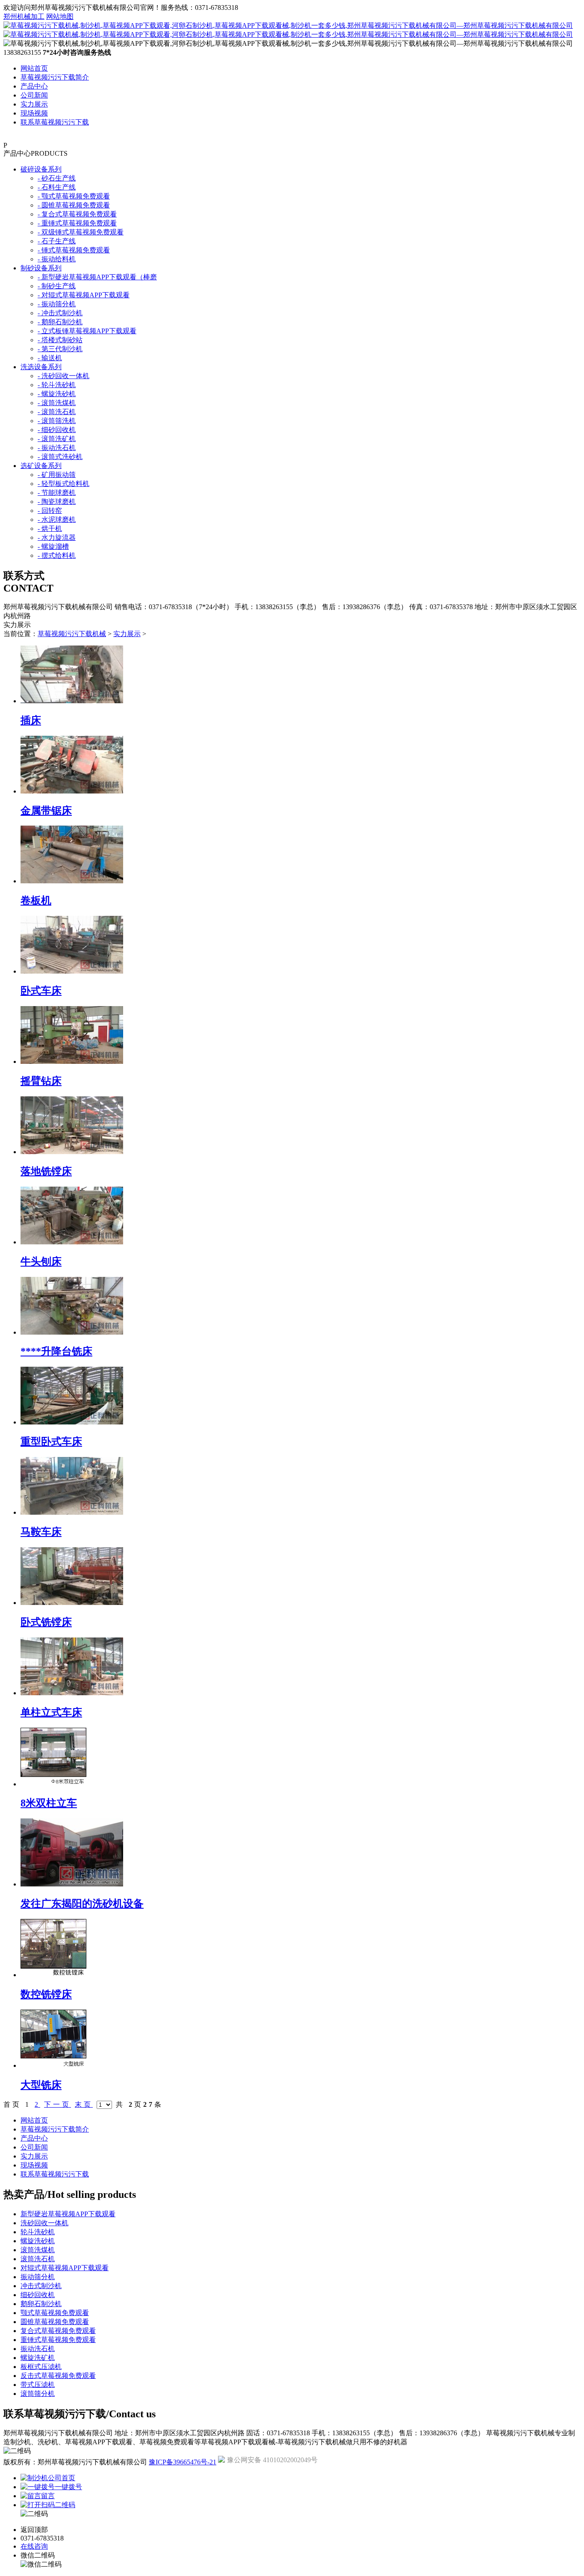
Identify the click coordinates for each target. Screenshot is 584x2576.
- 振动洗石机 (57, 448)
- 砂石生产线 (57, 178)
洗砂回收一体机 (44, 2223)
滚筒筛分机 (38, 2394)
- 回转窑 (50, 511)
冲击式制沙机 (41, 2286)
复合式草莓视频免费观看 (58, 2331)
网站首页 (34, 68)
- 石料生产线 (57, 187)
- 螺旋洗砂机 (57, 394)
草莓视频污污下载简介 (55, 77)
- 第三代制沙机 (60, 349)
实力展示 (34, 104)
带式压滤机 (38, 2385)
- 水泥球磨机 (57, 520)
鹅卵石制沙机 (41, 2304)
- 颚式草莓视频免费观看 (74, 196)
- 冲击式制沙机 (60, 313)
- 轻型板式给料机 (63, 484)
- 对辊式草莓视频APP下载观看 (84, 295)
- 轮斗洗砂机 (57, 385)
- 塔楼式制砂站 (60, 340)
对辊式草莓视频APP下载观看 (65, 2268)
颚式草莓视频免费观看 (55, 2313)
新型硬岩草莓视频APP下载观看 (68, 2214)
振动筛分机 (38, 2277)
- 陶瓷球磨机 (57, 502)
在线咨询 (34, 2546)
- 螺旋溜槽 (53, 546)
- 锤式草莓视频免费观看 (74, 250)
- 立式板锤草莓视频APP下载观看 (87, 331)
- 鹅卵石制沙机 (60, 322)
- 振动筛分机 (57, 304)
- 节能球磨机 (57, 493)
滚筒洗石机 (38, 2259)
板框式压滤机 (41, 2367)
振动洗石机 (38, 2349)
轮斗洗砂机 (38, 2232)
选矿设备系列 (41, 466)
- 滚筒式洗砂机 (60, 457)
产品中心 (34, 86)
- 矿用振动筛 (57, 475)
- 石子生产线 (57, 241)
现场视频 (34, 113)
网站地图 (60, 16)
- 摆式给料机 (57, 555)
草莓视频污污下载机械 (72, 634)
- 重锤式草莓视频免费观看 (77, 223)
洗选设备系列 (41, 367)
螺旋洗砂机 (38, 2241)
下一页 (58, 2104)
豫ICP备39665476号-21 (183, 2462)
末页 (84, 2104)
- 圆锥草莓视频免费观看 (74, 205)
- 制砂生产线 (57, 286)
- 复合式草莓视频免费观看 (77, 214)
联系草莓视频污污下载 (55, 122)
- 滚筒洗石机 (57, 412)
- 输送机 (50, 358)
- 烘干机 (50, 529)
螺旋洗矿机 (38, 2358)
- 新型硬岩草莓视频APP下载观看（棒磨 (97, 277)
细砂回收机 (38, 2295)
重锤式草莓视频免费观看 (58, 2340)
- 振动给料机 (57, 259)
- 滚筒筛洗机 (57, 421)
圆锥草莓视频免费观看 (55, 2322)
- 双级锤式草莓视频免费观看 (81, 232)
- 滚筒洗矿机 (57, 439)
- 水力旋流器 (57, 537)
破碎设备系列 (41, 169)
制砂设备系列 (41, 268)
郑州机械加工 (24, 16)
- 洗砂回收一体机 (63, 376)
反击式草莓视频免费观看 (58, 2376)
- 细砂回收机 (57, 430)
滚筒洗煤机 (38, 2250)
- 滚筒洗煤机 (57, 403)
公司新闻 (34, 95)
